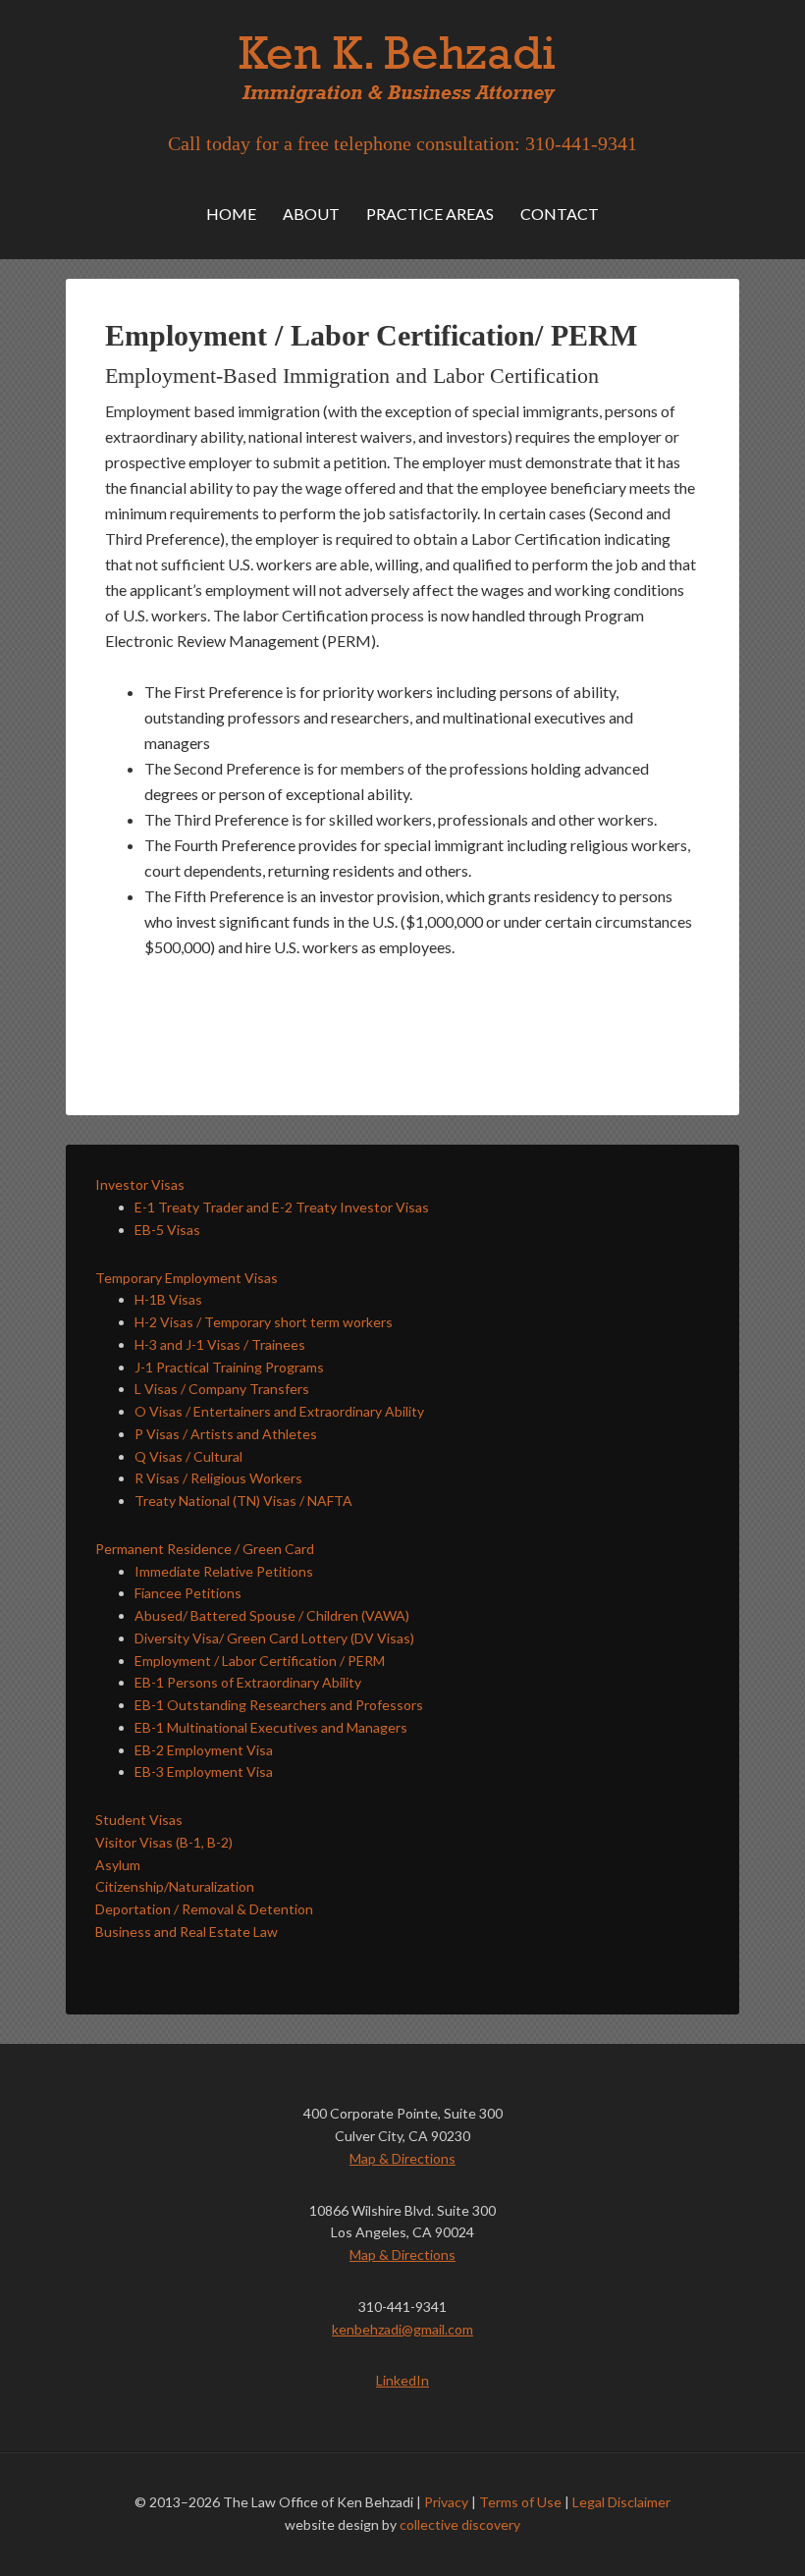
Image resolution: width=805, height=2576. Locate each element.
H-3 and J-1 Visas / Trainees (220, 1344)
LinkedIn (402, 2380)
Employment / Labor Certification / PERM (260, 1661)
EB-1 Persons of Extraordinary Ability (248, 1682)
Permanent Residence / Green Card (205, 1549)
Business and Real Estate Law (187, 1932)
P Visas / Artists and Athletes (226, 1434)
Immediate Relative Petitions (224, 1571)
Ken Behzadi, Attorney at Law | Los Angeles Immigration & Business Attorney (402, 69)
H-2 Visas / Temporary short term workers (264, 1322)
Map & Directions (402, 2158)
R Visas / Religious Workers (218, 1478)
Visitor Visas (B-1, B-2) (164, 1842)
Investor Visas (140, 1184)
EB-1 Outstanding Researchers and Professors (279, 1705)
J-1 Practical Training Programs (229, 1367)
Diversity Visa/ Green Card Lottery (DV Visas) (274, 1638)
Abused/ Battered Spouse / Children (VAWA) (272, 1615)
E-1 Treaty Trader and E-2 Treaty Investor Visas (282, 1207)
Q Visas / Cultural (188, 1456)
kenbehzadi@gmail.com (402, 2329)
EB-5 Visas (167, 1230)
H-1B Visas (168, 1299)
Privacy (446, 2502)
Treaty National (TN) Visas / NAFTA (243, 1501)
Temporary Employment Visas (187, 1278)
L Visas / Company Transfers (222, 1389)
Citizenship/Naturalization (175, 1886)
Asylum (118, 1865)
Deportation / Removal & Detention (204, 1909)
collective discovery (460, 2524)
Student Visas (139, 1820)
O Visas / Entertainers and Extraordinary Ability (279, 1411)
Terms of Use (520, 2502)
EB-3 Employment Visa (204, 1771)
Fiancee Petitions (188, 1593)
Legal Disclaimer (621, 2502)
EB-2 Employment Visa (204, 1750)
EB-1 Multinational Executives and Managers (271, 1727)
